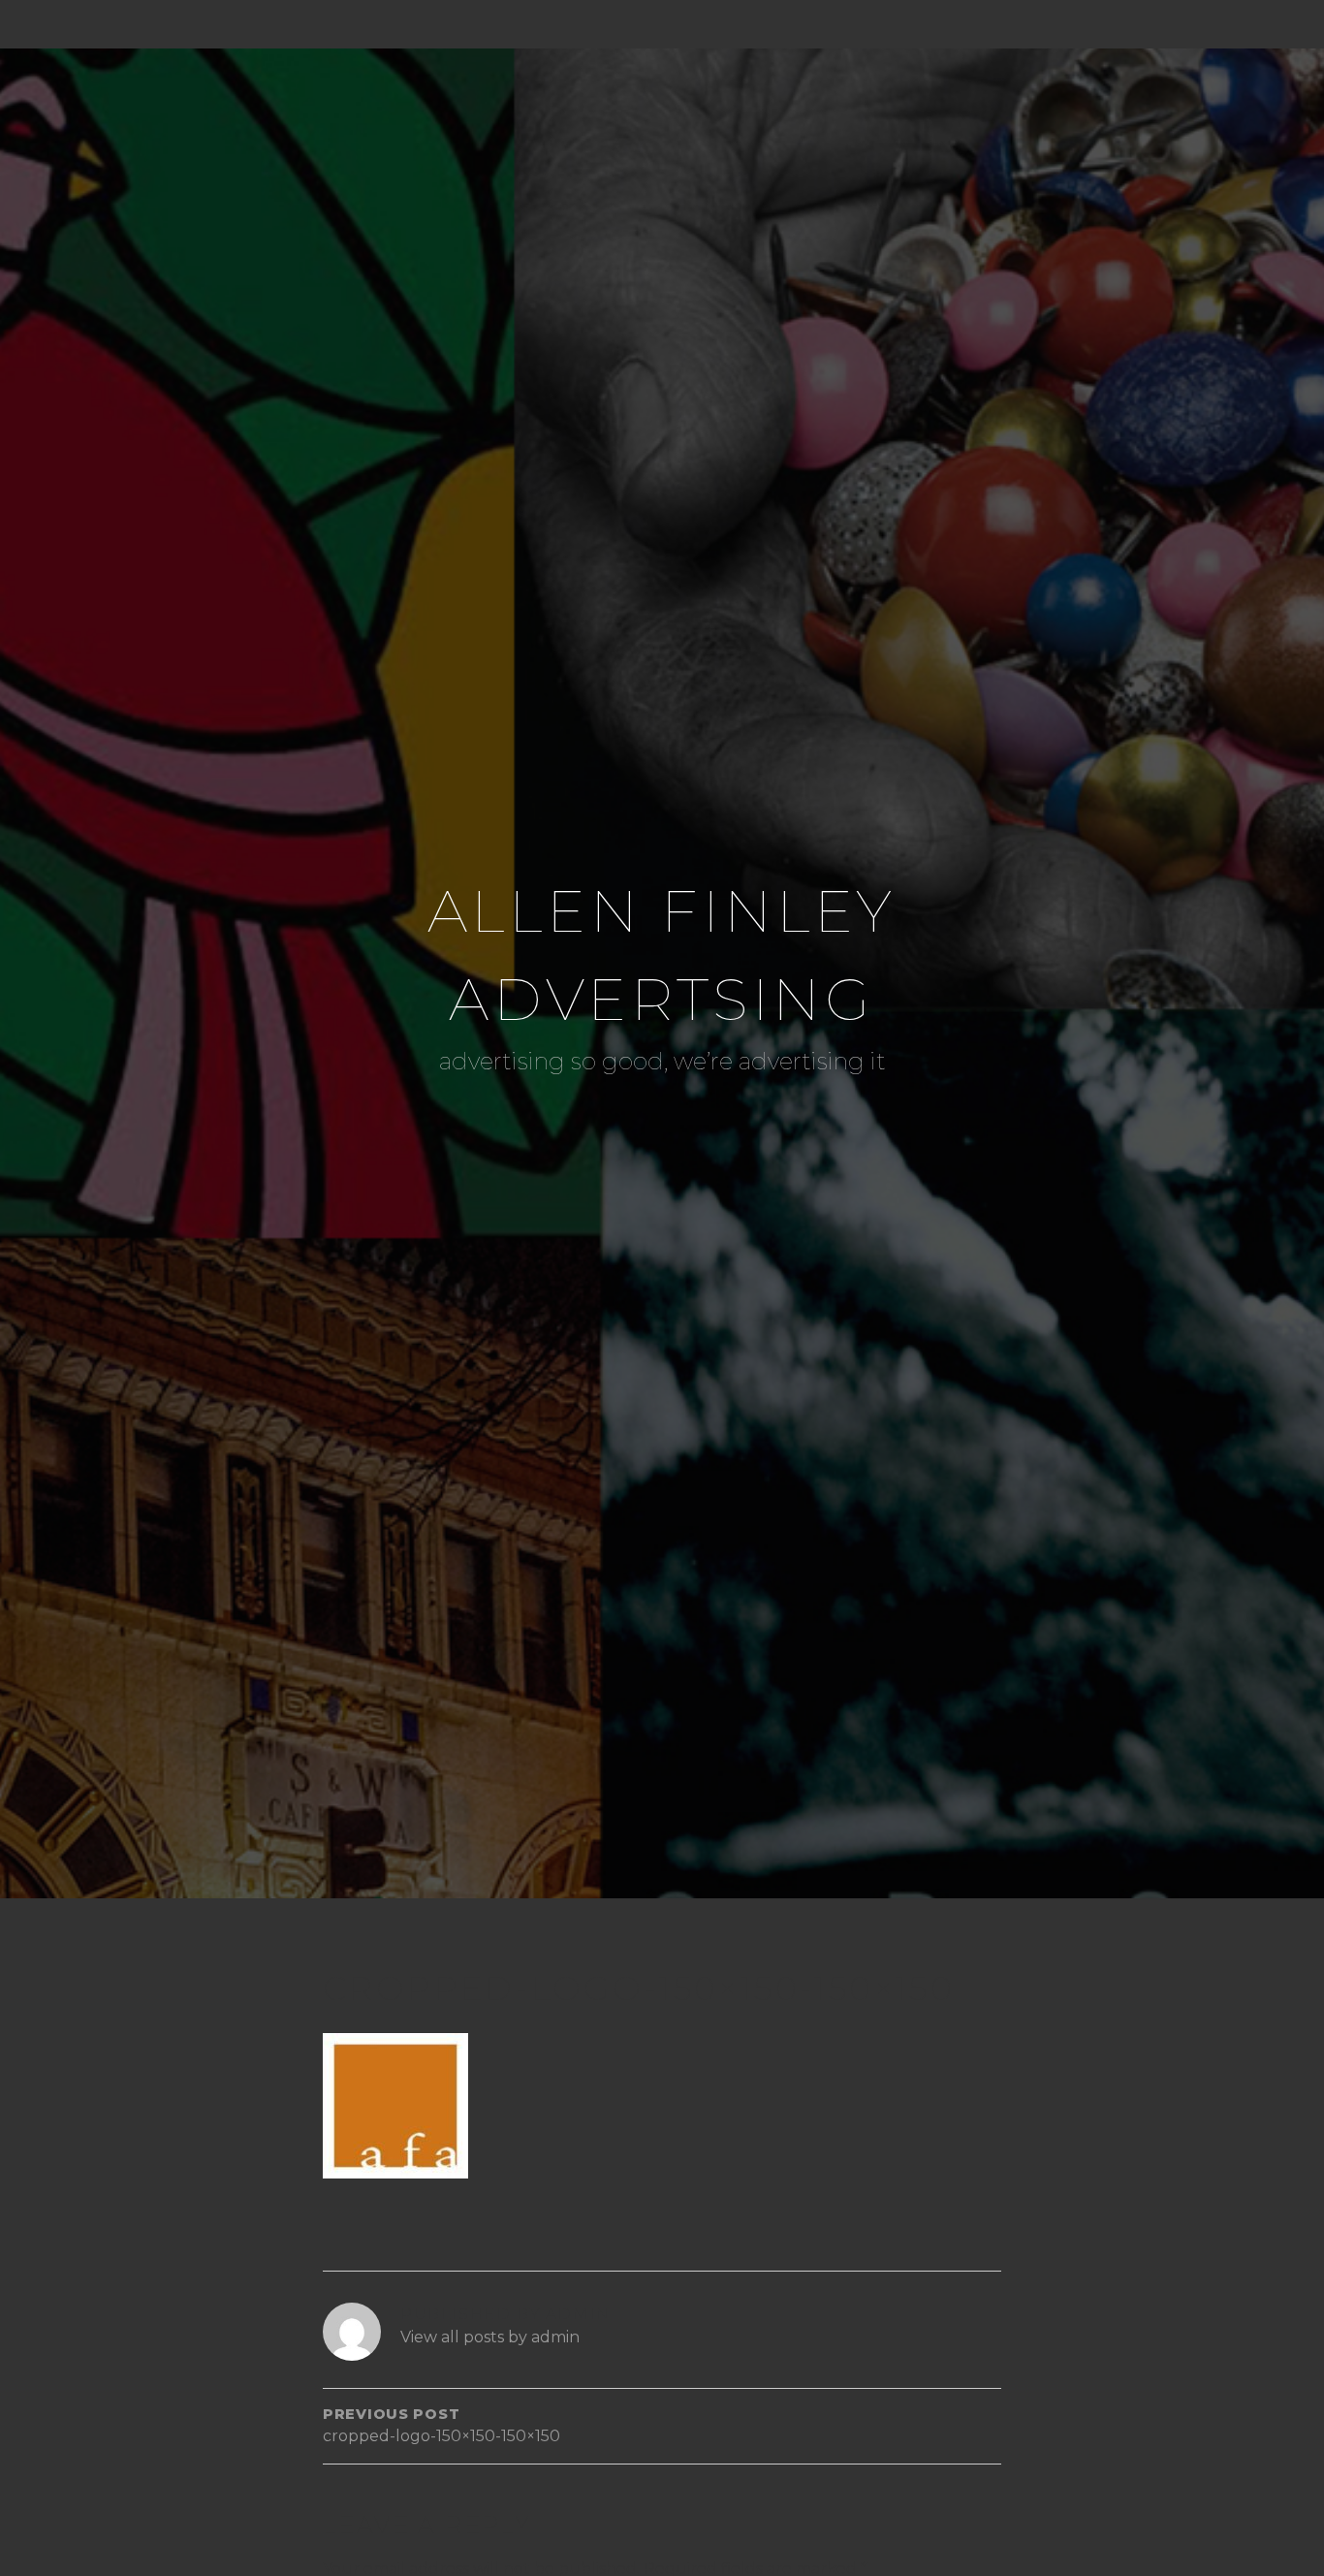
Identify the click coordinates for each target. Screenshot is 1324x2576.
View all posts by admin (490, 2337)
